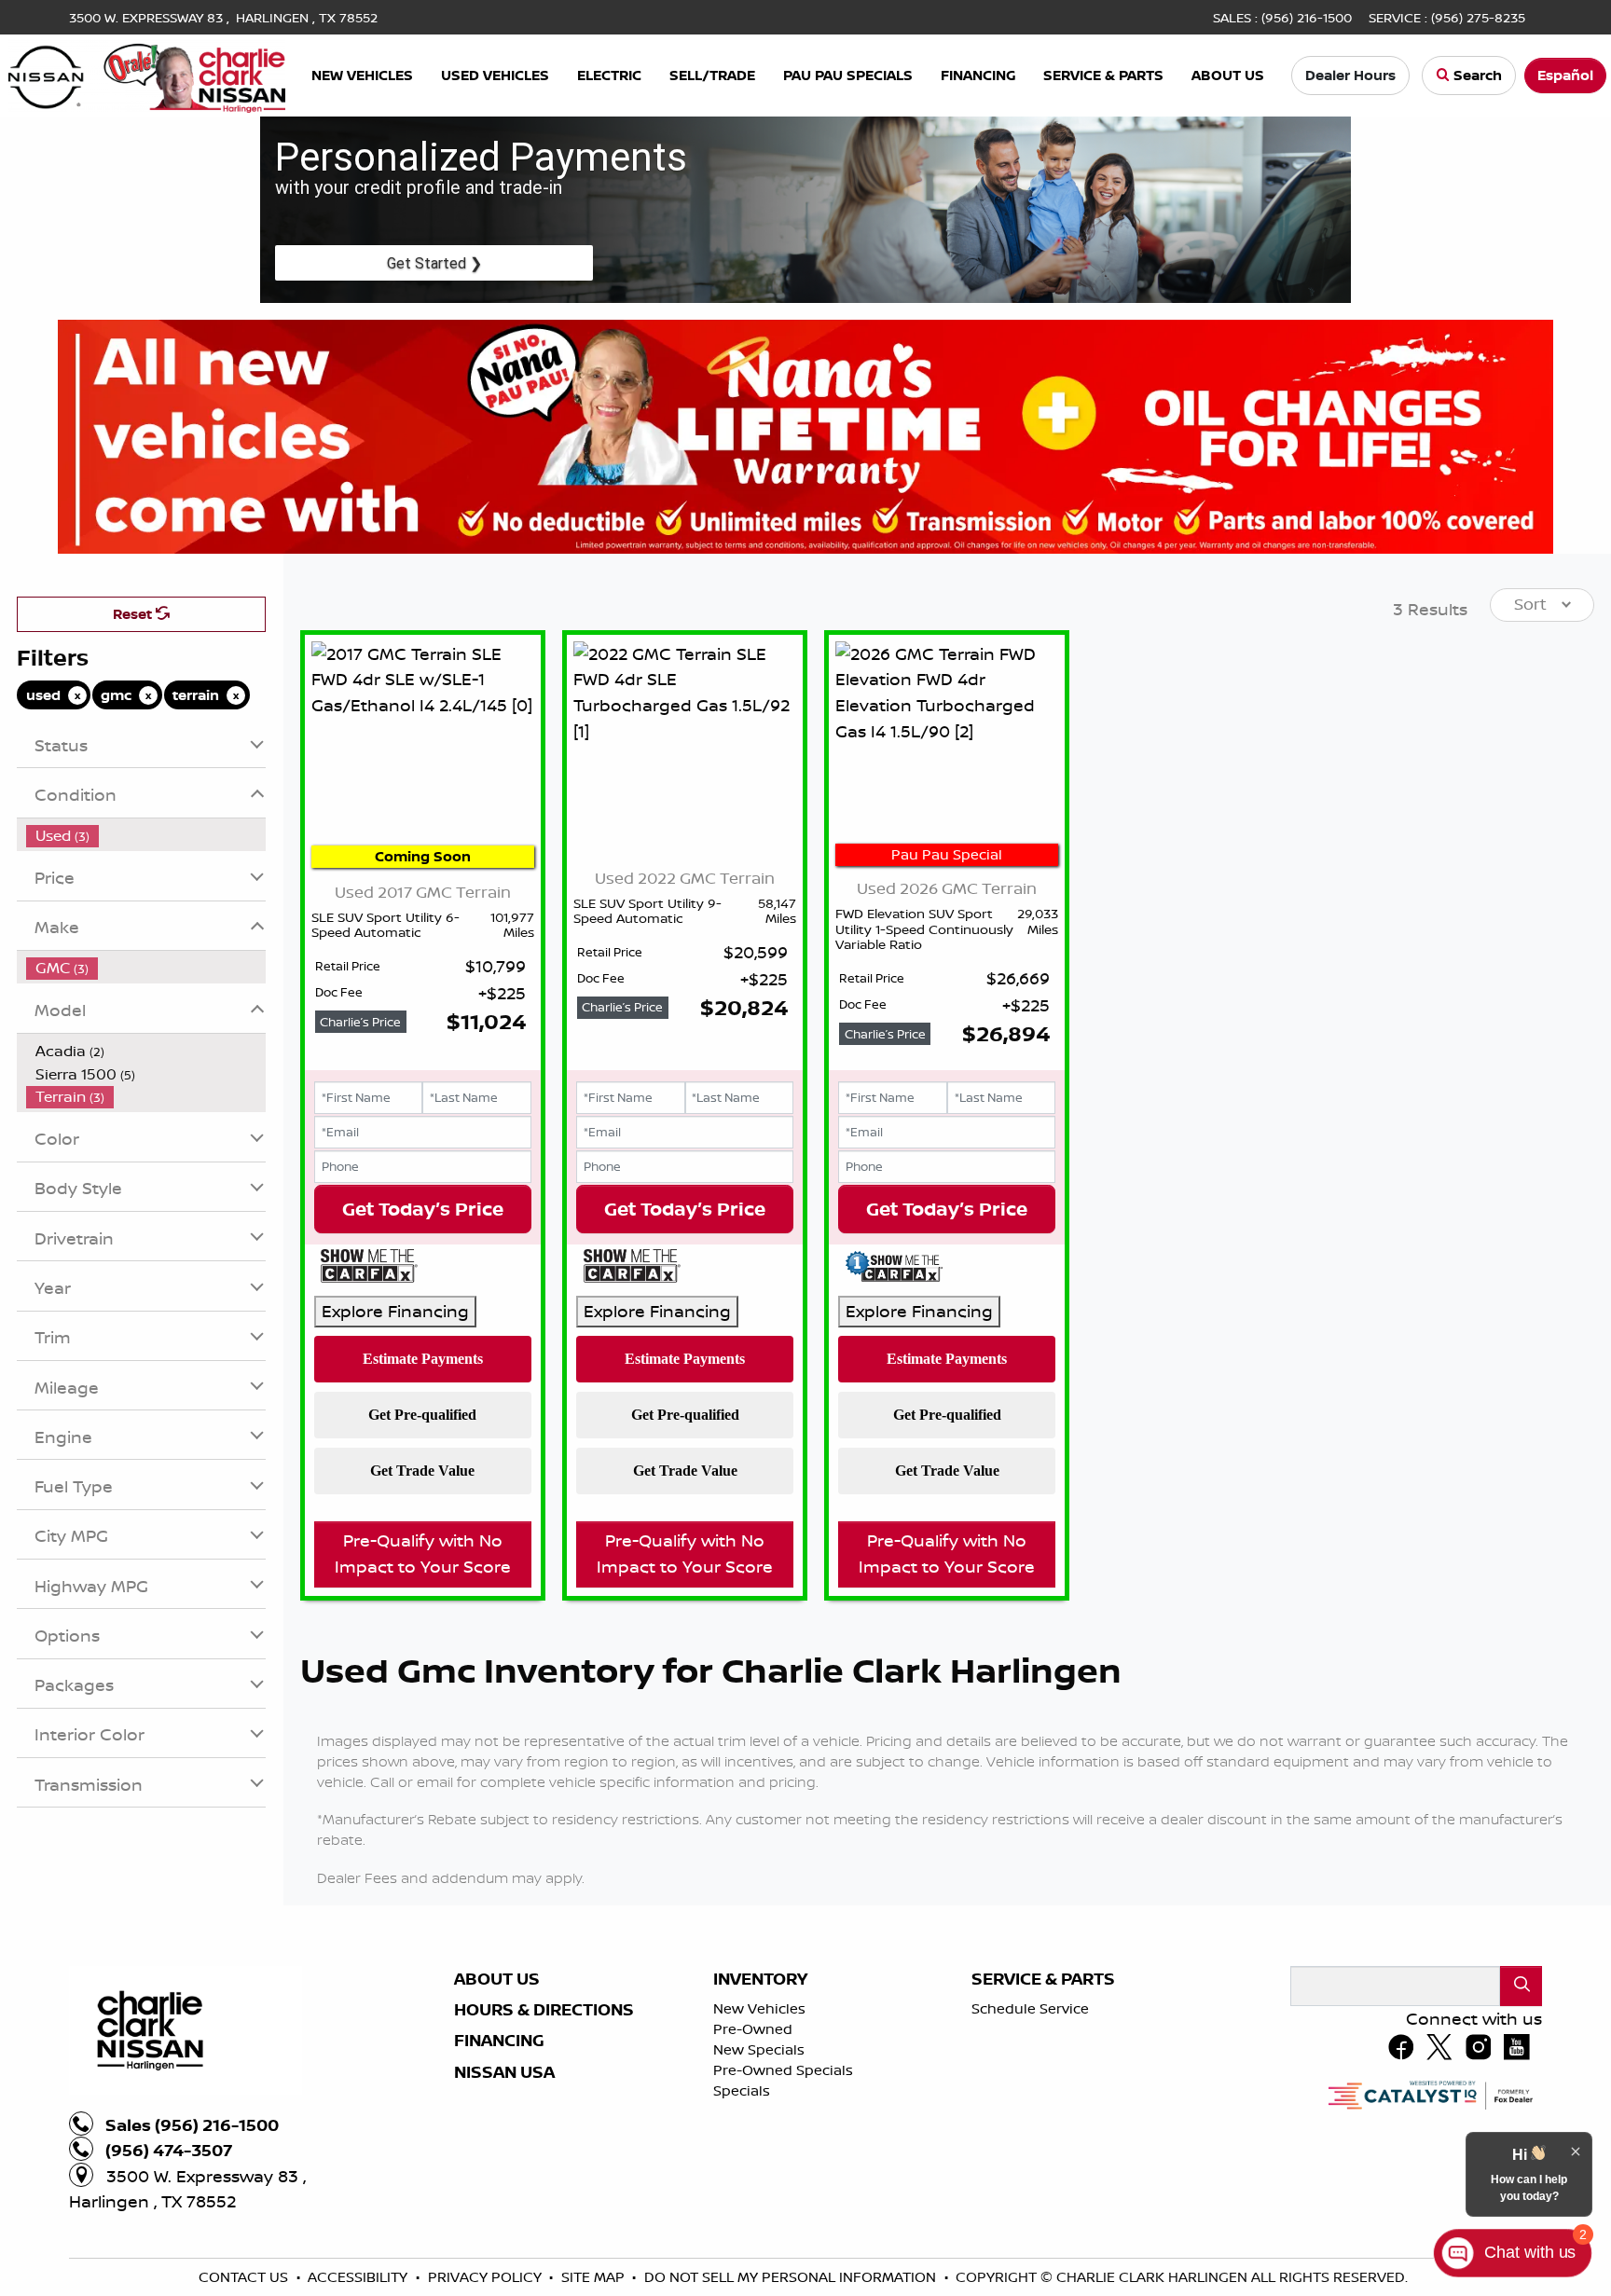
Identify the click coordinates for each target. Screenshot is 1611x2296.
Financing (499, 2041)
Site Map (595, 2277)
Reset (134, 614)
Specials (742, 2090)
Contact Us (245, 2277)
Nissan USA (504, 2072)
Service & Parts (1043, 1979)
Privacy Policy (487, 2277)
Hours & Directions (544, 2010)
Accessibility (359, 2277)
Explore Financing (395, 1311)
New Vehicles (759, 2008)
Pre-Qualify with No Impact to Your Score (423, 1553)
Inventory (760, 1979)
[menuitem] (146, 836)
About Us (497, 1979)
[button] (362, 76)
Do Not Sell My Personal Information (792, 2277)
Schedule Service (1030, 2008)
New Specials (759, 2049)
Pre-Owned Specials (783, 2070)
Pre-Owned (753, 2029)
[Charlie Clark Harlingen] (147, 74)
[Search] (1521, 1986)
